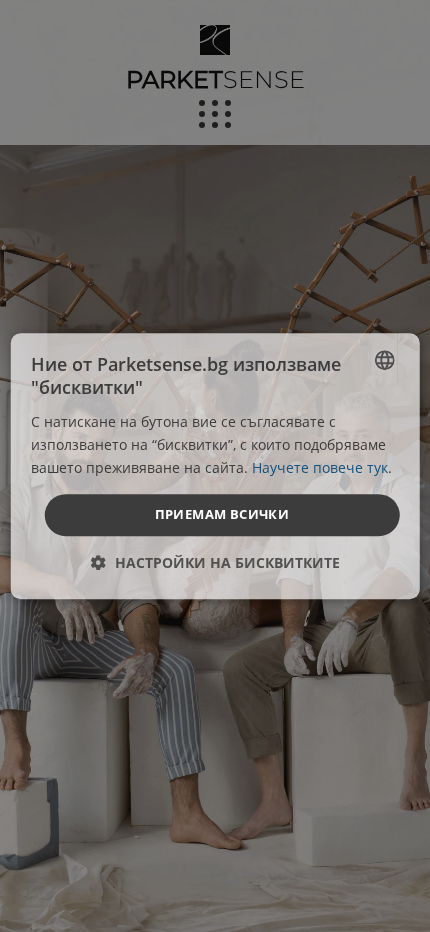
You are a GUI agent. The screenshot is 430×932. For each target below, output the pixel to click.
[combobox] (384, 360)
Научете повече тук (320, 467)
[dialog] (215, 466)
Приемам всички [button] (222, 514)
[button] (215, 562)
